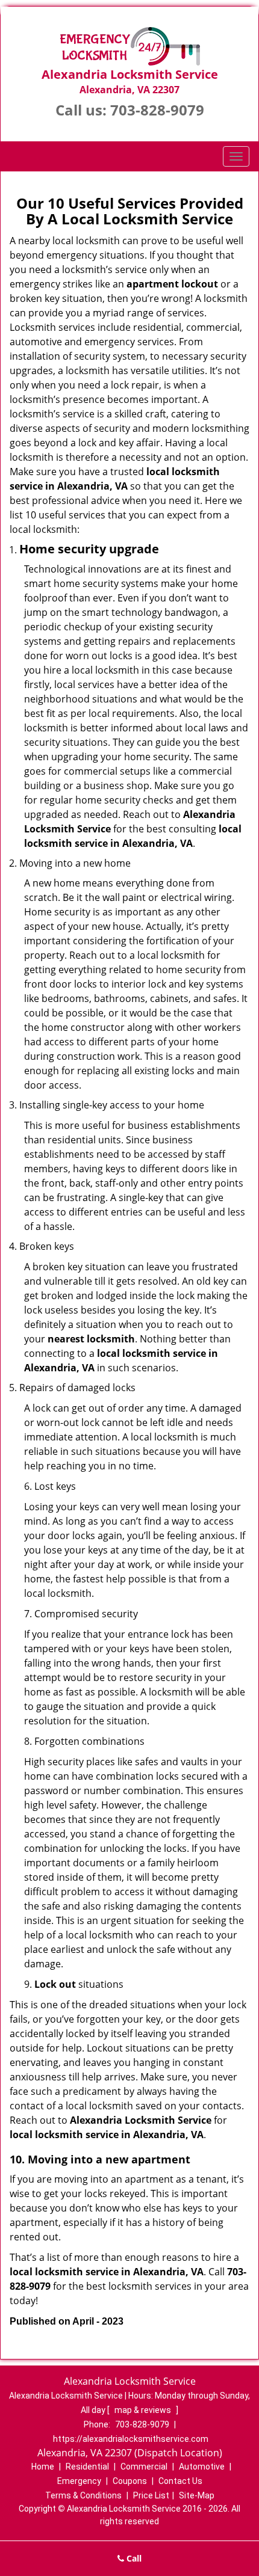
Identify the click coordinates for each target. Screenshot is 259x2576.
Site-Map (197, 2495)
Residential (87, 2467)
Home (43, 2467)
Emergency (79, 2481)
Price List (151, 2495)
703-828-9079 (157, 110)
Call (133, 2558)
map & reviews (144, 2410)
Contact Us (180, 2481)
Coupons (130, 2481)
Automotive (202, 2467)
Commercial (144, 2467)
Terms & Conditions (83, 2495)
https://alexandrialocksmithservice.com (131, 2439)
